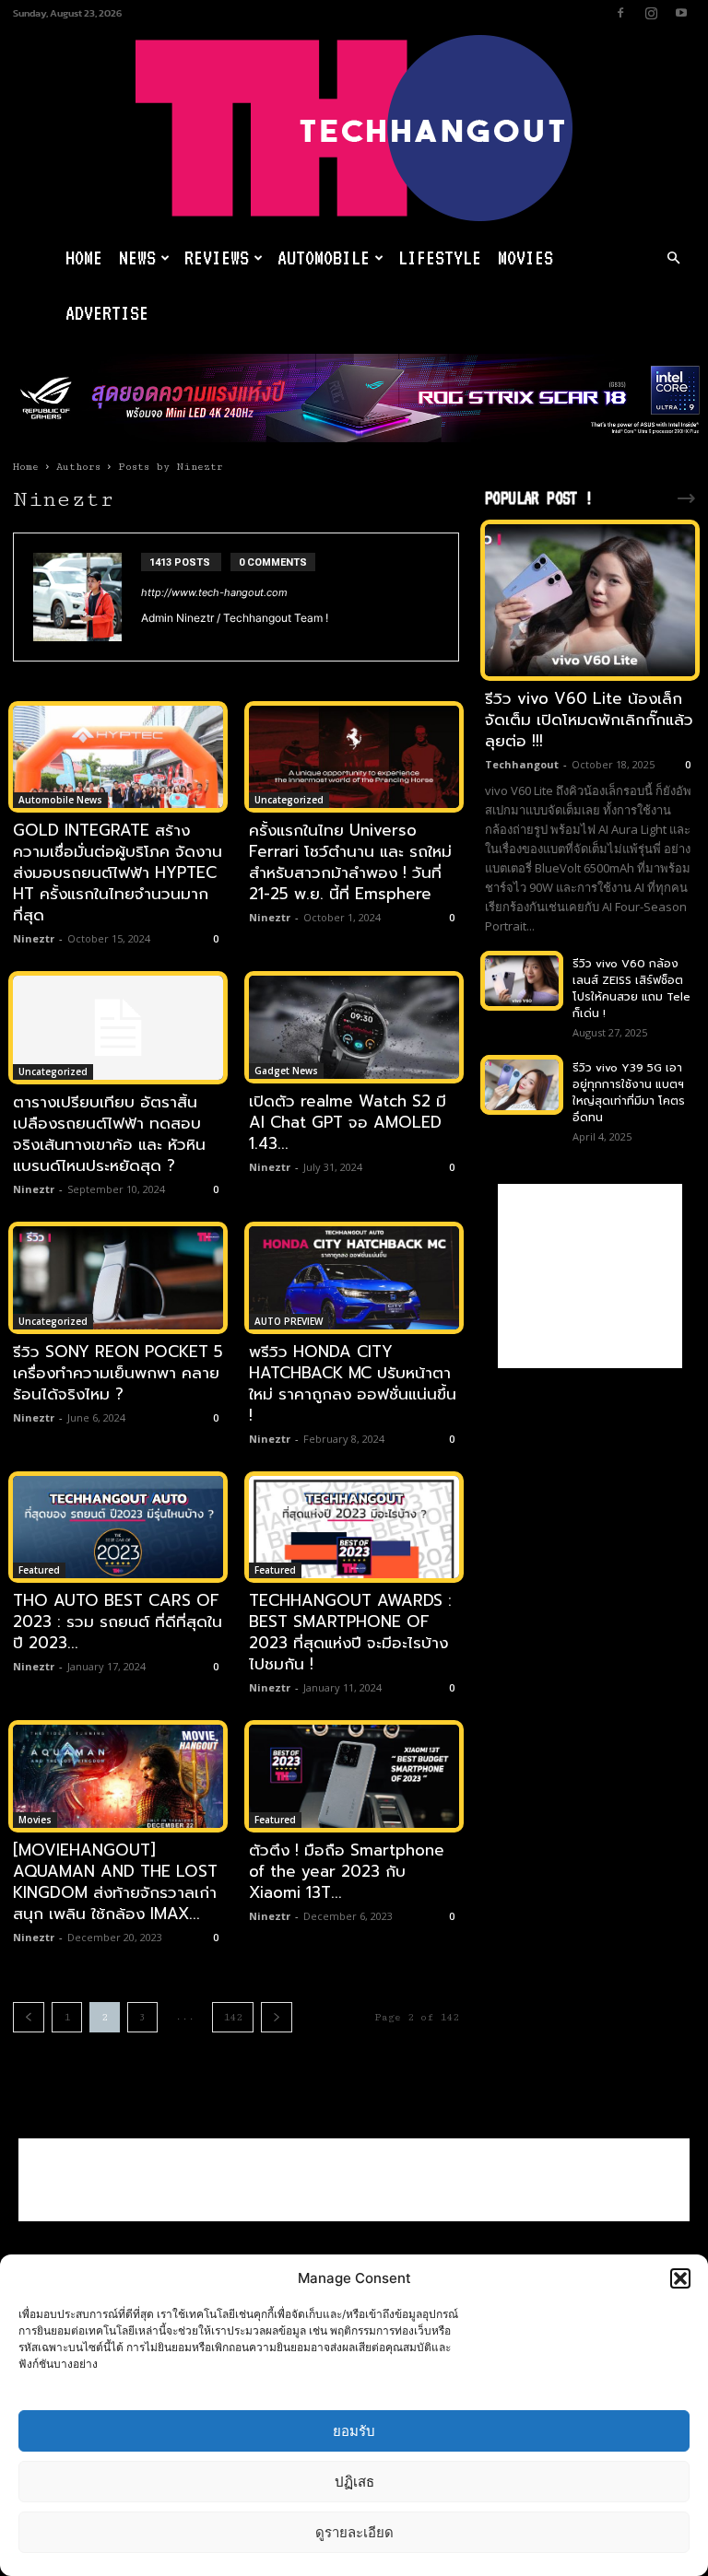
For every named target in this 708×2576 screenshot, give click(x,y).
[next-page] (277, 2017)
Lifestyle (440, 258)
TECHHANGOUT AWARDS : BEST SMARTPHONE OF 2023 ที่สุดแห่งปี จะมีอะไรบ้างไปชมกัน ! (350, 1632)
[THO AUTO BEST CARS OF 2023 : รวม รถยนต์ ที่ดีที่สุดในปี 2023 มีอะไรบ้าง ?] (118, 1528)
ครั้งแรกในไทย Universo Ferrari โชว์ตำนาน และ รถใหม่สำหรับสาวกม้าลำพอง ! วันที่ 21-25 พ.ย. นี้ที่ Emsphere (350, 862)
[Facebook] (620, 13)
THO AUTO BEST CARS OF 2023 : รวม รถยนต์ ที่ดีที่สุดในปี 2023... (118, 1622)
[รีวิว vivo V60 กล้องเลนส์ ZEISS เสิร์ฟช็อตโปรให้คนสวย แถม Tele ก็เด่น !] (522, 981)
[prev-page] (29, 2017)
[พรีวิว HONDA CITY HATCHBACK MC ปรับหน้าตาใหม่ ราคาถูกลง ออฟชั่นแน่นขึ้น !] (354, 1278)
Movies (525, 258)
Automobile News (60, 800)
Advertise (107, 313)
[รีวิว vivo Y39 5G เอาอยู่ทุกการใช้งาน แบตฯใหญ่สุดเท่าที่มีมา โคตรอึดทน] (522, 1085)
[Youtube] (681, 13)
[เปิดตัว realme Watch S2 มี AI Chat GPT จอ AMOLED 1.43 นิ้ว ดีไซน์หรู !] (354, 1027)
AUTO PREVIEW (289, 1321)
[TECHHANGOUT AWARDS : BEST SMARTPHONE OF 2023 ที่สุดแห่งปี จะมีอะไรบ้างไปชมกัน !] (354, 1528)
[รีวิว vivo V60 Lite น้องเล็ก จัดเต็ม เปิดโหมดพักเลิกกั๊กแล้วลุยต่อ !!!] (590, 600)
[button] (680, 2278)
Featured (39, 1570)
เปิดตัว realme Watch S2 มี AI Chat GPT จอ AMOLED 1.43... (348, 1122)
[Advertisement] (590, 1276)
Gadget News (286, 1071)
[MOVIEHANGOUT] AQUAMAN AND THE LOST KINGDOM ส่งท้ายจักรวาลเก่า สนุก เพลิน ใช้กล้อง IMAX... (115, 1882)
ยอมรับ (354, 2431)
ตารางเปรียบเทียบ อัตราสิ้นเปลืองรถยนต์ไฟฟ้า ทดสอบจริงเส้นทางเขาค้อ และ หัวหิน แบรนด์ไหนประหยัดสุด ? (109, 1134)
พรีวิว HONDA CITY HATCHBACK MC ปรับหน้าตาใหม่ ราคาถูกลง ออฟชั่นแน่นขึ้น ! (353, 1383)
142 (233, 2017)
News (137, 258)
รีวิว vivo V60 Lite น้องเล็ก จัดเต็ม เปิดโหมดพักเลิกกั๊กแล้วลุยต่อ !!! (589, 720)
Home (84, 258)
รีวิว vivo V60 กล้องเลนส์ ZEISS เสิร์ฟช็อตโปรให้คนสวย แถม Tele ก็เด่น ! (631, 989)
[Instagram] (651, 13)
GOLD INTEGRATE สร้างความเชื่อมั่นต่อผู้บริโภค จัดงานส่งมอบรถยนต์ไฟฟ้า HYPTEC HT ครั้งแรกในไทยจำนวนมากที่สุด (118, 872)
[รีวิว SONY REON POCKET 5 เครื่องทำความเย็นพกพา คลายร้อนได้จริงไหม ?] (118, 1278)
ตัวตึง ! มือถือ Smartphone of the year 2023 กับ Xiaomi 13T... (347, 1871)
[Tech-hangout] (354, 129)
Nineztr (34, 938)
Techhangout (522, 764)
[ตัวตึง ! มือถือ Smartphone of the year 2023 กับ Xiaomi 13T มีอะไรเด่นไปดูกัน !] (354, 1776)
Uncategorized (289, 800)
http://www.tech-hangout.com (214, 592)
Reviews (217, 258)
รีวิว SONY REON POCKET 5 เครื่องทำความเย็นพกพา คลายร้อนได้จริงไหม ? (118, 1373)
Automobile (324, 258)
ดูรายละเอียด (354, 2532)
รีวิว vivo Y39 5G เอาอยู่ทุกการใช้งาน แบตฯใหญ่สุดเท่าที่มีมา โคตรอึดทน (629, 1093)
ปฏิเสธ (354, 2482)
